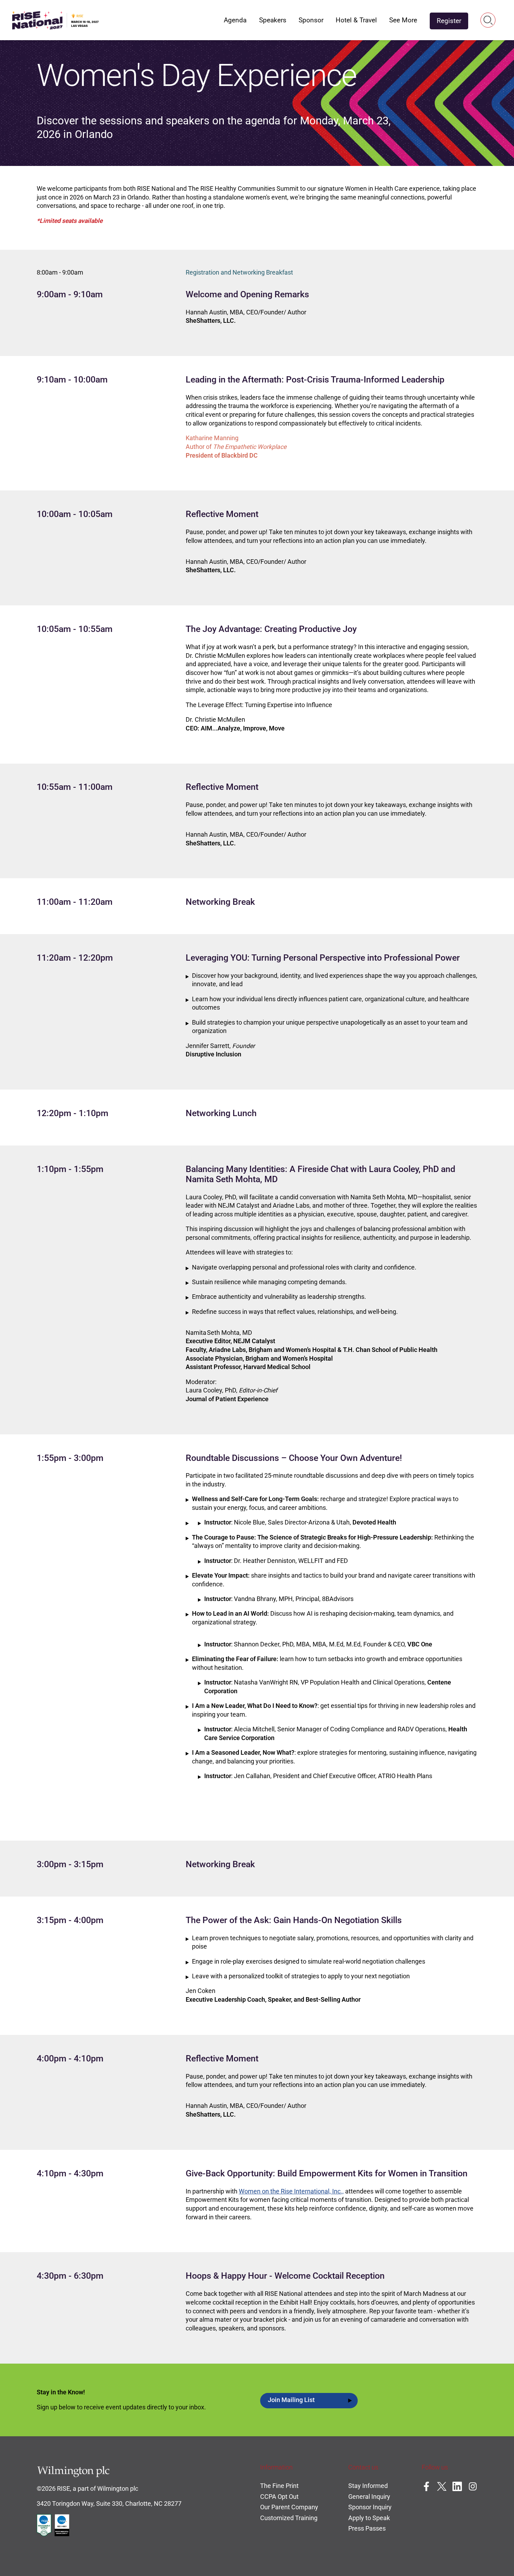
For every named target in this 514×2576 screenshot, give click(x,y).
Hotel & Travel (356, 20)
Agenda (235, 20)
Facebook (426, 2486)
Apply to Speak (369, 2518)
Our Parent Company (289, 2507)
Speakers (273, 20)
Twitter (442, 2486)
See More (403, 20)
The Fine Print (279, 2486)
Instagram (473, 2486)
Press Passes (367, 2528)
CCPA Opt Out (279, 2497)
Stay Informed (368, 2486)
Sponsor (311, 20)
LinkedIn (457, 2486)
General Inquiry (369, 2497)
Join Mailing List (291, 2400)
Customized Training (289, 2518)
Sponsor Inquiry (370, 2507)
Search (488, 20)
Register (449, 21)
